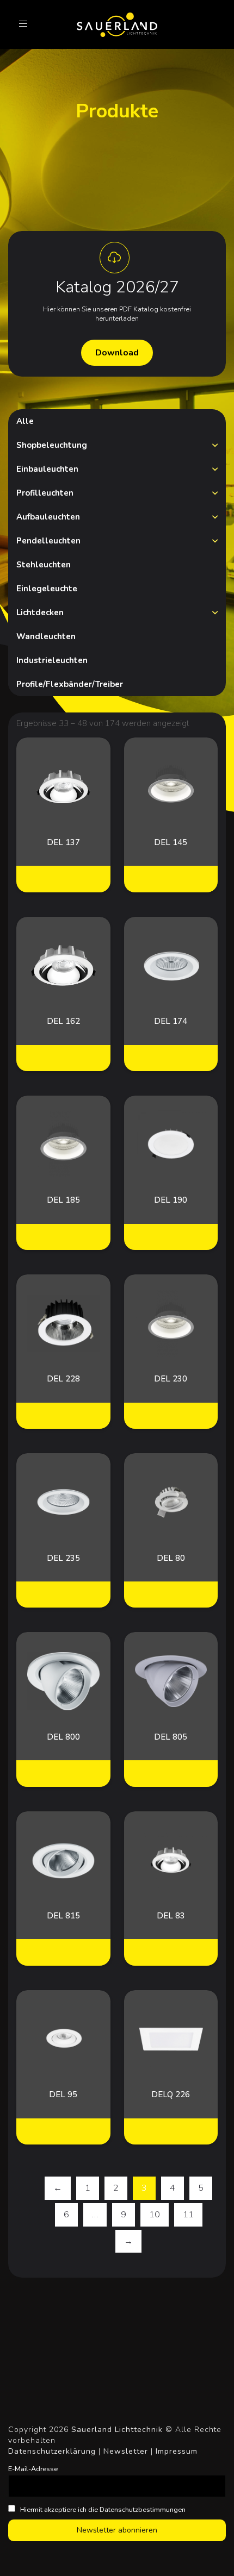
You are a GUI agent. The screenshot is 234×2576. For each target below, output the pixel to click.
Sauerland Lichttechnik (117, 2430)
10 (155, 2215)
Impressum (177, 2451)
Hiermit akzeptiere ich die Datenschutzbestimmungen (102, 2509)
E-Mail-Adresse (33, 2469)
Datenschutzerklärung (52, 2451)
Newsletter (126, 2451)
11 (188, 2215)
